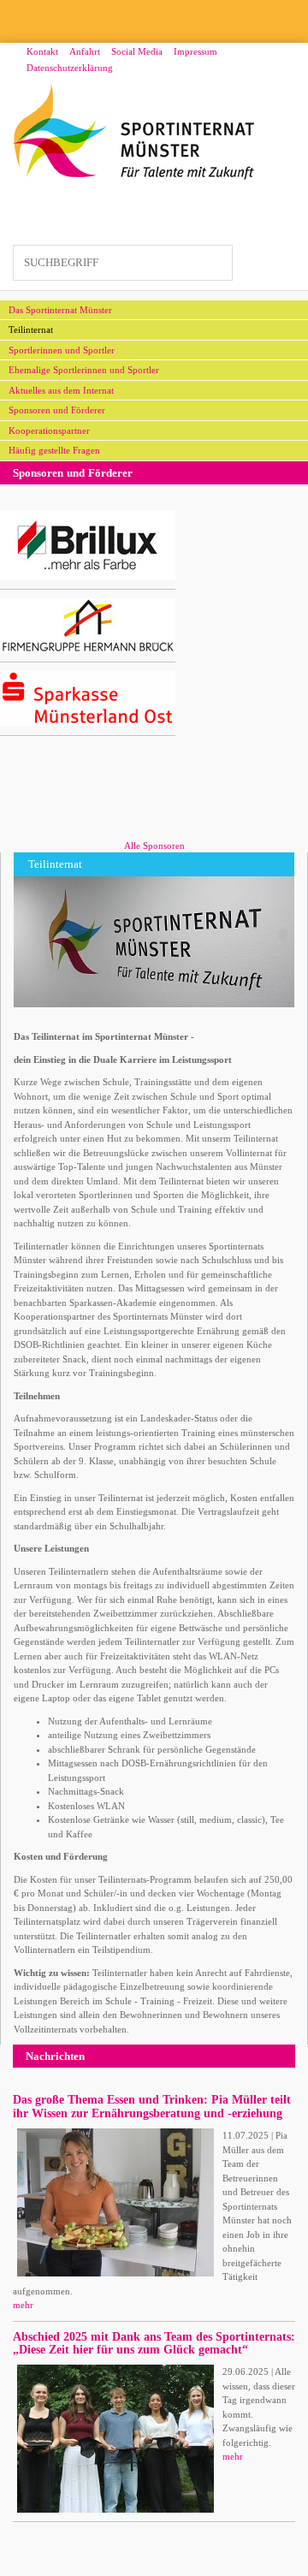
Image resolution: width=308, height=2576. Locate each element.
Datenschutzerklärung (70, 68)
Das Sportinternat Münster (60, 310)
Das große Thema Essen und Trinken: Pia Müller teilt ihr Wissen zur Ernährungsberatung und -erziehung (152, 2106)
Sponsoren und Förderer (57, 410)
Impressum (195, 51)
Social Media (137, 51)
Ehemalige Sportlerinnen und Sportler (84, 370)
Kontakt (42, 51)
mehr (23, 2305)
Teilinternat (31, 329)
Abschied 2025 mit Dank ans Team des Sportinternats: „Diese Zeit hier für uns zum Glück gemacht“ (154, 2343)
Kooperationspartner (49, 430)
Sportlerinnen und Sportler (62, 350)
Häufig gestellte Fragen (54, 450)
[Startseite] (134, 132)
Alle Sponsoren (154, 846)
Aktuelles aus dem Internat (61, 390)
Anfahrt (85, 51)
